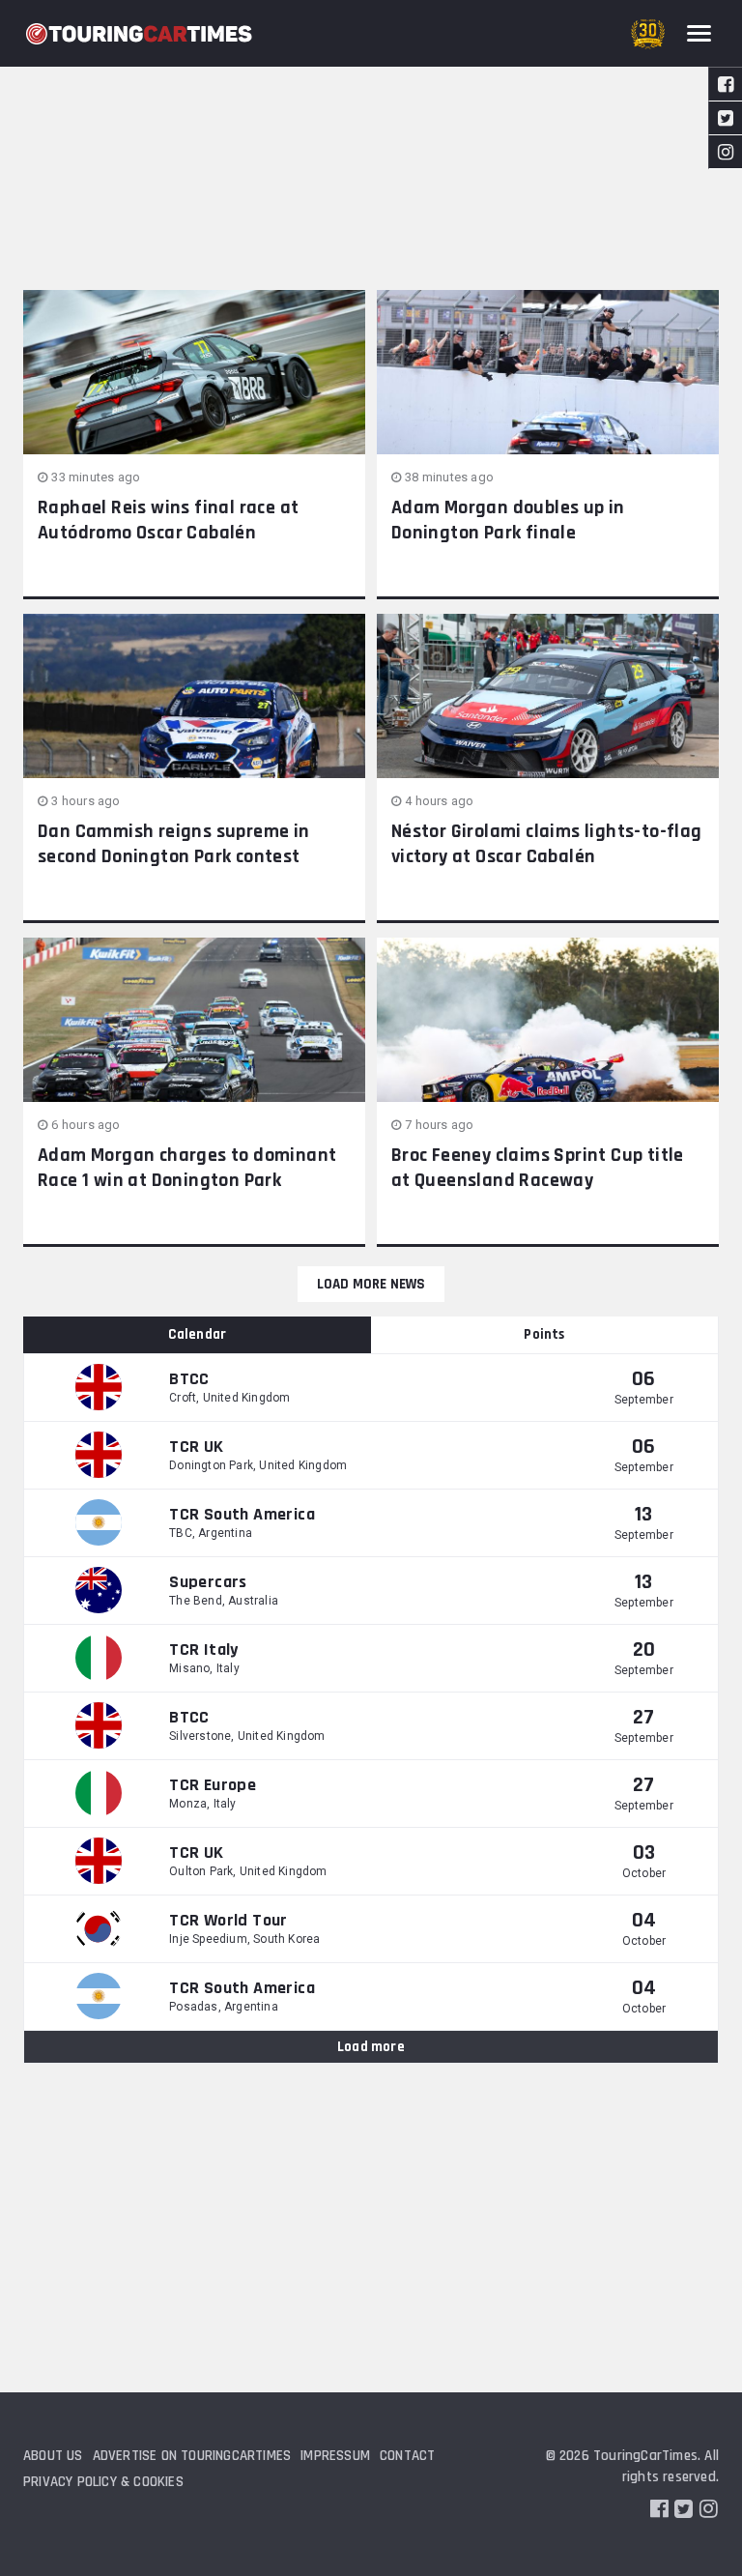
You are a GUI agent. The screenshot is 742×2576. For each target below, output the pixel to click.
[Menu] (699, 33)
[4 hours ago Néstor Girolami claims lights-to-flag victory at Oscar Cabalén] (548, 696)
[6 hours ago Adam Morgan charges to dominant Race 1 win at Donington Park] (194, 1020)
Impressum (335, 2456)
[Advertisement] (371, 145)
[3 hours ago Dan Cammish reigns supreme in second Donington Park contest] (194, 696)
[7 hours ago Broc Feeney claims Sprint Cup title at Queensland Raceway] (548, 1020)
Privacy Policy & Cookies (103, 2482)
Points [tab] (544, 1334)
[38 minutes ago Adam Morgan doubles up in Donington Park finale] (548, 372)
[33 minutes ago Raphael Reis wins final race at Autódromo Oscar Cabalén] (194, 372)
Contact (407, 2456)
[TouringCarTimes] (139, 34)
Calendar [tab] (198, 1334)
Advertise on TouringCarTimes (192, 2456)
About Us (53, 2456)
